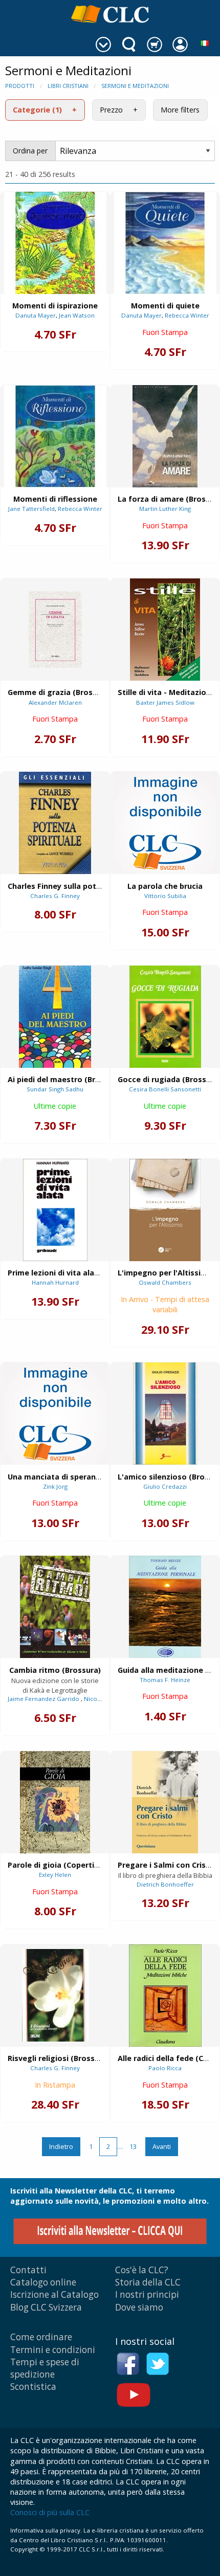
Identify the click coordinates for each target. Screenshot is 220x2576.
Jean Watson (77, 315)
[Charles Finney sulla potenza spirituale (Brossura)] (55, 823)
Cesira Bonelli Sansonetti (165, 1089)
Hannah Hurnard (55, 1282)
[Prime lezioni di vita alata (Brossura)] (55, 1210)
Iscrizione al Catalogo (54, 2294)
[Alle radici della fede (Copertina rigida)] (165, 1996)
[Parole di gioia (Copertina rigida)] (55, 1802)
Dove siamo (139, 2307)
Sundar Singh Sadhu (55, 1089)
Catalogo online (43, 2282)
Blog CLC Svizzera (46, 2307)
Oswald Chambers (165, 1282)
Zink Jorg (55, 1486)
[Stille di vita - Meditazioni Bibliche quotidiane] (165, 630)
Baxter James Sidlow (165, 702)
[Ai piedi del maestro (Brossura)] (55, 1017)
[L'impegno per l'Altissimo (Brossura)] (165, 1210)
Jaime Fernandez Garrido (44, 1699)
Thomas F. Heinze (165, 1680)
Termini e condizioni (53, 2350)
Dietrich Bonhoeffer (165, 1884)
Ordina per (30, 151)
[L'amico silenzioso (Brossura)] (165, 1414)
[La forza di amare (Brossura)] (165, 436)
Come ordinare (41, 2337)
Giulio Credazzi (165, 1486)
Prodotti (20, 86)
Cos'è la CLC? (142, 2270)
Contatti (28, 2270)
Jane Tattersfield (31, 509)
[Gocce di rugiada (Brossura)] (165, 1017)
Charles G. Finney (55, 896)
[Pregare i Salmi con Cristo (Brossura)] (165, 1802)
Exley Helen (55, 1875)
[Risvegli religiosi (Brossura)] (55, 1995)
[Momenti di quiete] (165, 243)
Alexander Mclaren (55, 702)
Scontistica (33, 2387)
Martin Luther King (165, 509)
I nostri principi (147, 2294)
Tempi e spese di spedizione (45, 2368)
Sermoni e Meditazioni (135, 86)
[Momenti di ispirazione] (55, 243)
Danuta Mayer (36, 315)
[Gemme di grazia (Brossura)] (55, 630)
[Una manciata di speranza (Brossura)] (55, 1414)
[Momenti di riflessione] (55, 436)
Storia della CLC (148, 2282)
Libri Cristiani (68, 86)
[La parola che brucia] (165, 823)
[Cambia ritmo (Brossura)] (55, 1607)
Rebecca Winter (187, 315)
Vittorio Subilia (165, 896)
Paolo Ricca (165, 2068)
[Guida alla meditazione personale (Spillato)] (165, 1607)
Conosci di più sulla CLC (50, 2512)
